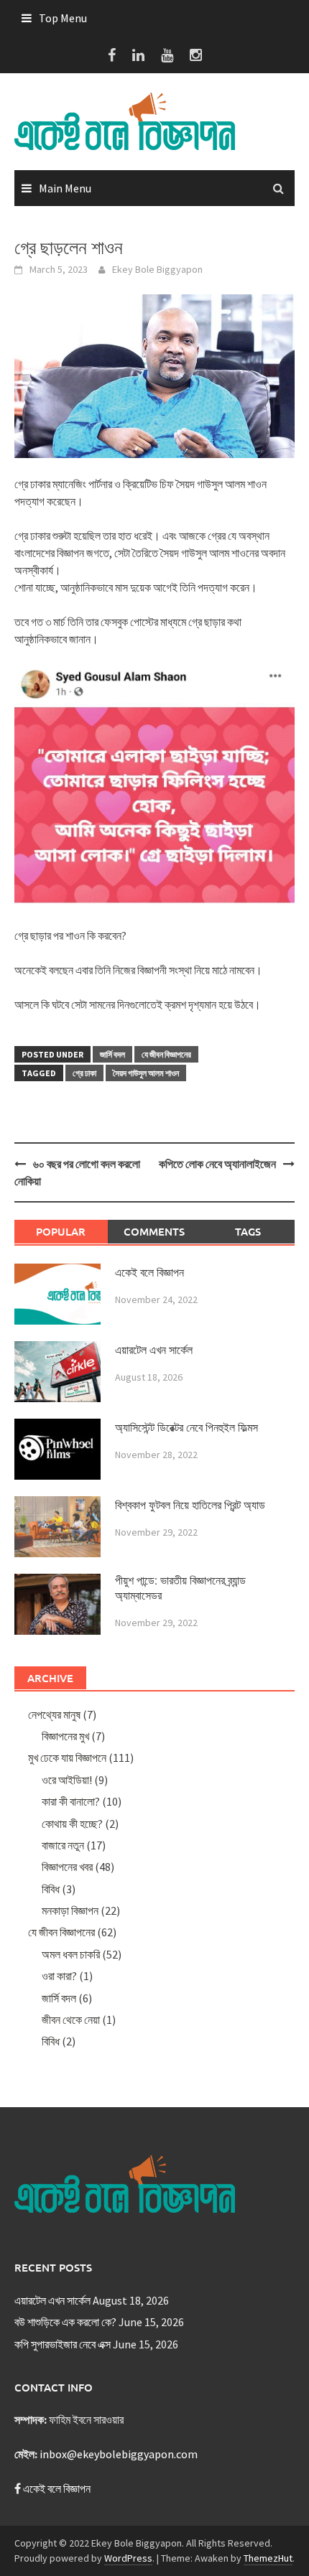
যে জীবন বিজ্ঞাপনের (166, 1054)
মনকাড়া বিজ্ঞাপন (70, 1910)
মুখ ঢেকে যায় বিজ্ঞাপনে (67, 1758)
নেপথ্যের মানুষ (54, 1714)
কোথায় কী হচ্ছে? (72, 1824)
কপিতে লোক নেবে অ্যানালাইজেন (217, 1164)
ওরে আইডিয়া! (67, 1780)
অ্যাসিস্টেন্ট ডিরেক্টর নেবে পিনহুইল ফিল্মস (186, 1428)
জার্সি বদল (112, 1054)
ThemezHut (268, 2558)
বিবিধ (51, 1889)
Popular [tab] (61, 1231)
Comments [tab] (154, 1231)
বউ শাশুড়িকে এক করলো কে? (65, 2322)
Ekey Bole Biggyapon (157, 269)
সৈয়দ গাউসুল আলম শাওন (146, 1073)
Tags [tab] (248, 1231)
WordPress (128, 2558)
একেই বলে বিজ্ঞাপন (149, 1273)
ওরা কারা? (59, 1976)
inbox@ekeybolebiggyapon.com (119, 2454)
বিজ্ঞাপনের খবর (67, 1867)
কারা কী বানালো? (71, 1801)
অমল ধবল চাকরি (71, 1954)
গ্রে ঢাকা (84, 1073)
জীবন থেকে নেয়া (71, 2020)
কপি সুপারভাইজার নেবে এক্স (63, 2344)
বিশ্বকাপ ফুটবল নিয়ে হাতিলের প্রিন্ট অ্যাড (190, 1505)
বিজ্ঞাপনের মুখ (65, 1736)
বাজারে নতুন (63, 1845)
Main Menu (65, 188)
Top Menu (63, 18)
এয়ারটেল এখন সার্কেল (154, 1350)
